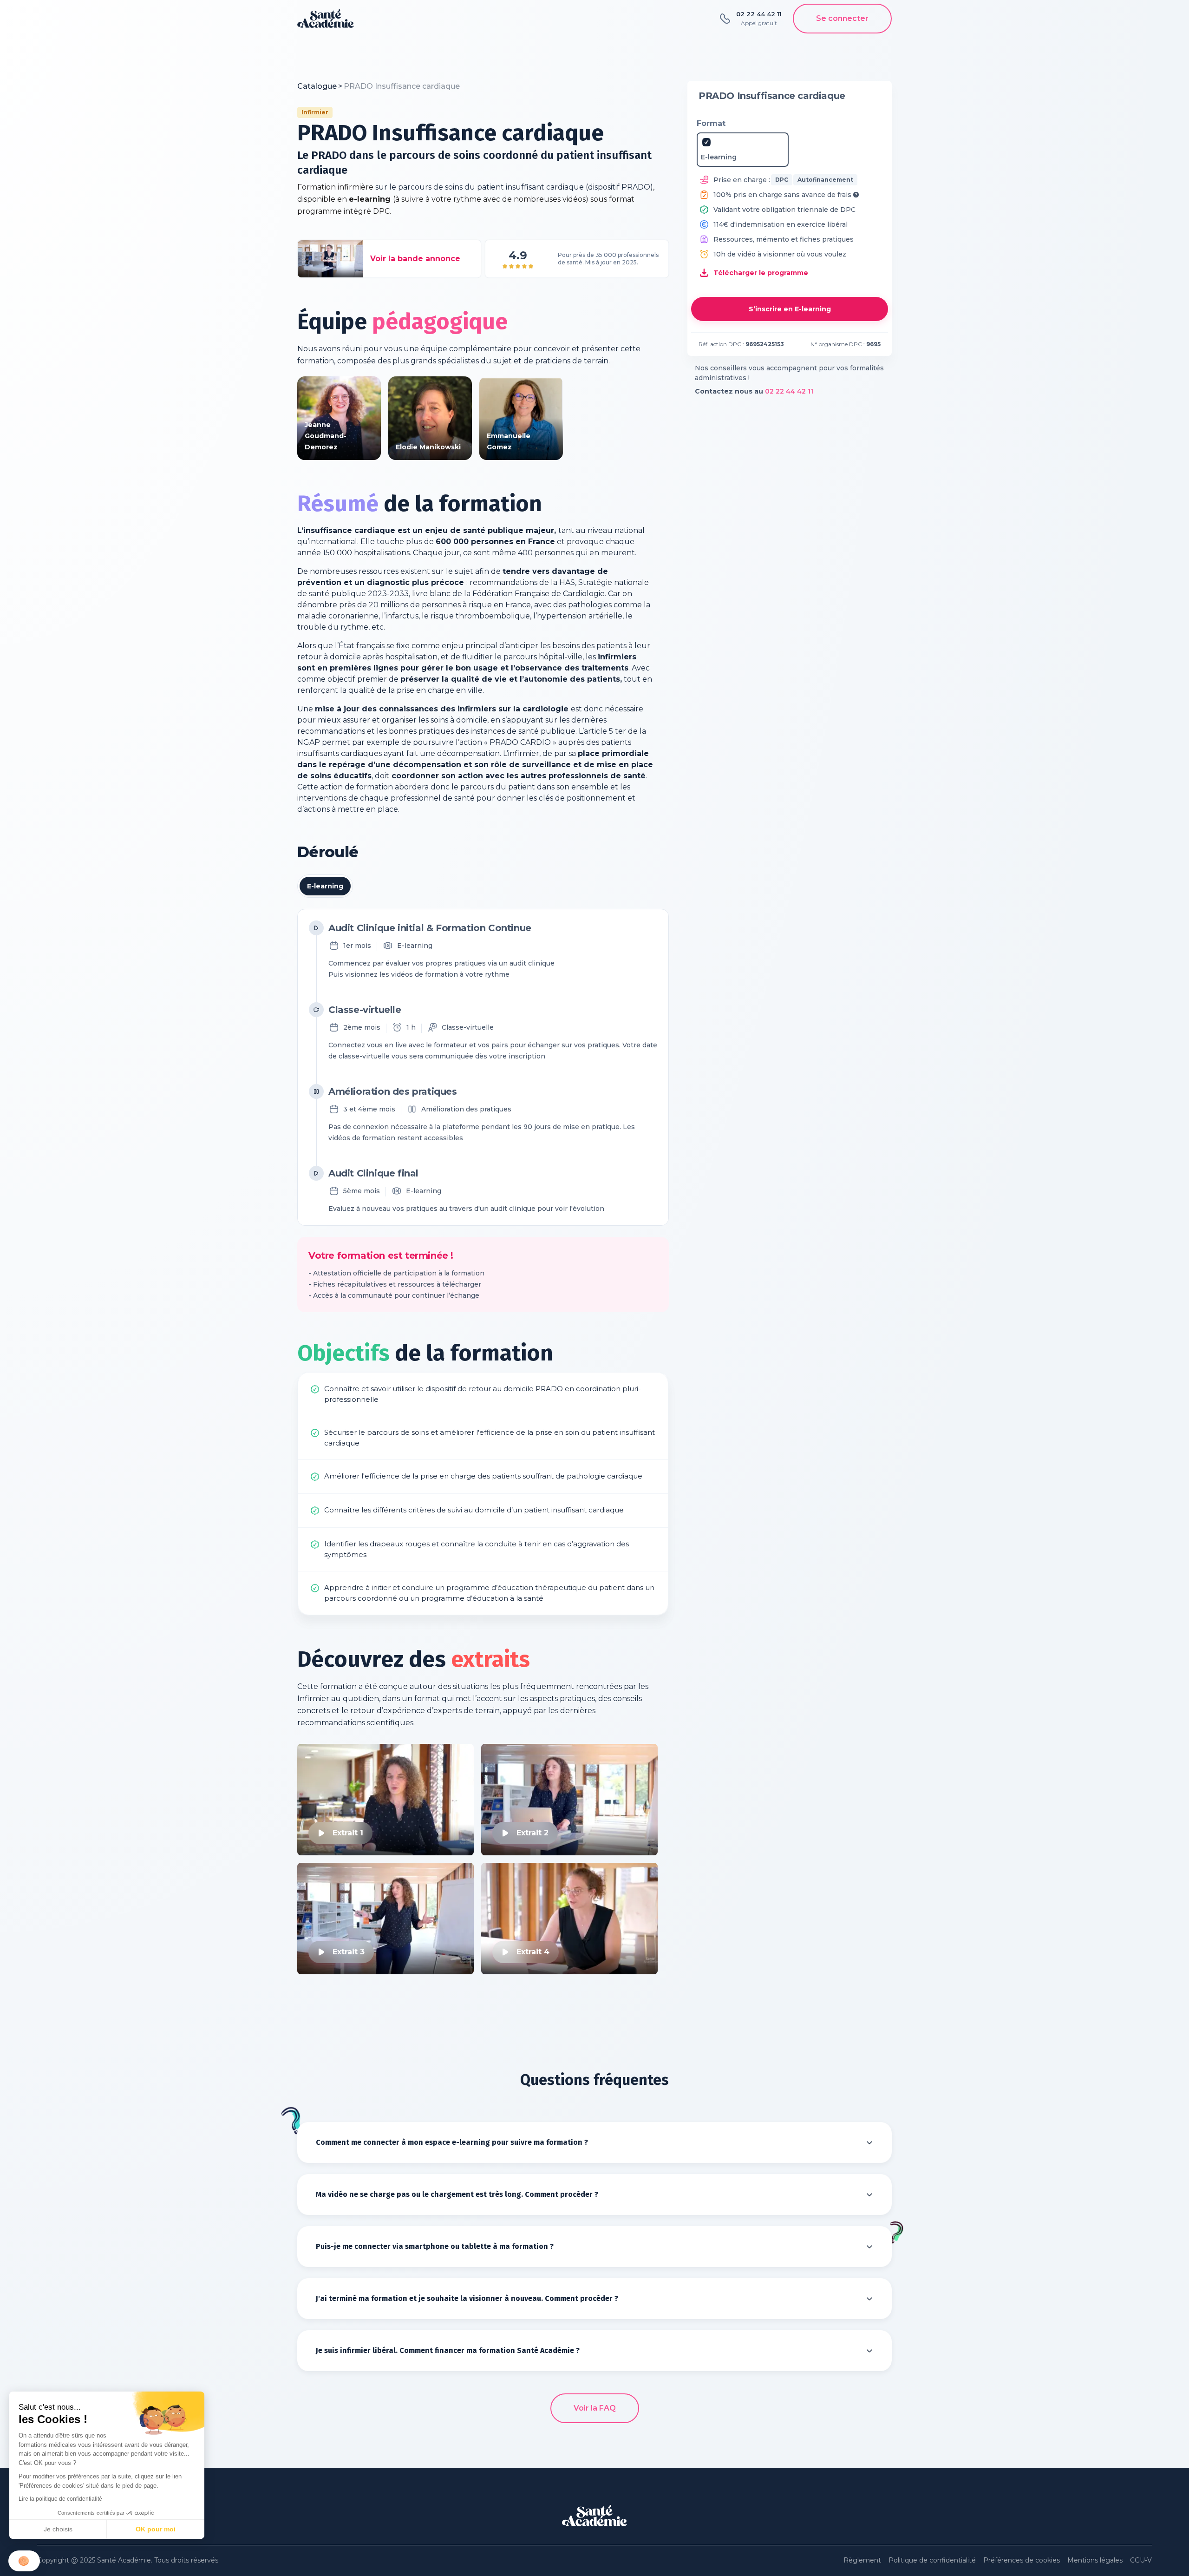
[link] (402, 86)
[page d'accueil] (326, 19)
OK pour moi (156, 2529)
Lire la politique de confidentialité (60, 2499)
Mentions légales (1095, 2560)
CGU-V (1141, 2560)
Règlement (862, 2560)
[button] (24, 2561)
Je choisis (58, 2529)
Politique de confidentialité (932, 2560)
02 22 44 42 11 (789, 391)
